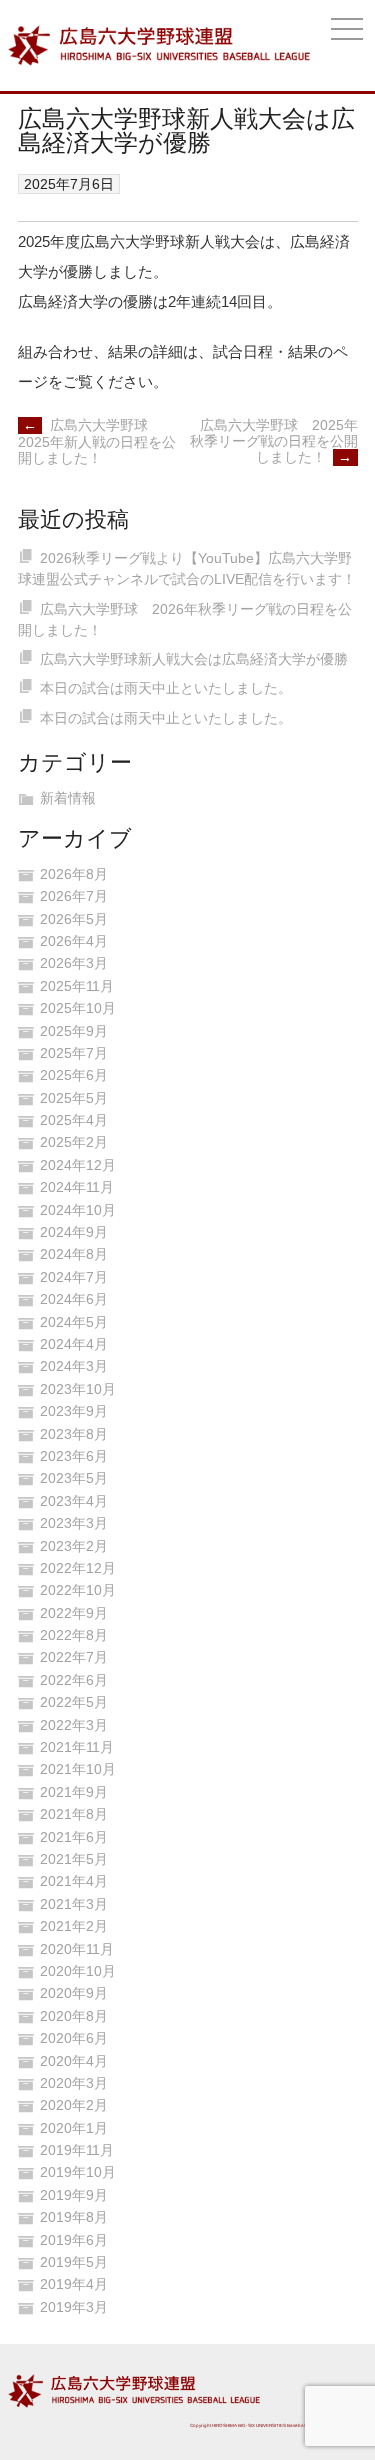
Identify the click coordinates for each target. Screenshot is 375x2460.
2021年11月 (77, 1747)
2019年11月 (77, 2150)
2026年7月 (74, 896)
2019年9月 (74, 2195)
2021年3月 (74, 1904)
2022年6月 (74, 1680)
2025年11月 (77, 986)
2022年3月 (74, 1725)
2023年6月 (74, 1456)
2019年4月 (74, 2284)
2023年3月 (74, 1523)
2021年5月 (74, 1859)
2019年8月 (74, 2217)
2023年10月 (78, 1389)
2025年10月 (78, 1008)
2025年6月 (74, 1075)
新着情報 (68, 798)
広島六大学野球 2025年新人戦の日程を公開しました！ (97, 441)
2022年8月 (74, 1635)
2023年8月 (74, 1434)
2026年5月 (74, 919)
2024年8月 (74, 1254)
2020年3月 (74, 2083)
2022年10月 (78, 1590)
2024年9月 (74, 1232)
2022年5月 (74, 1702)
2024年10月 (78, 1210)
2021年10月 (78, 1769)
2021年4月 (74, 1881)
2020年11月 (77, 1949)
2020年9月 (74, 1993)
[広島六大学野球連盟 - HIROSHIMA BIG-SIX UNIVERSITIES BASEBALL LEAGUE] (159, 45)
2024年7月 (74, 1277)
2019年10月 (78, 2172)
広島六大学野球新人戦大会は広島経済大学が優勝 (194, 659)
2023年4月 (74, 1501)
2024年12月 (78, 1165)
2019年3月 (74, 2307)
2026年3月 (74, 963)
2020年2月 (74, 2105)
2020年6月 (74, 2038)
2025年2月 (74, 1142)
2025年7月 (74, 1053)
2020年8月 (74, 2016)
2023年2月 (74, 1546)
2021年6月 (74, 1837)
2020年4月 (74, 2061)
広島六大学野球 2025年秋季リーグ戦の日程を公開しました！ (274, 441)
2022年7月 (74, 1657)
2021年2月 (74, 1926)
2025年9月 (74, 1031)
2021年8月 (74, 1814)
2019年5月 (74, 2262)
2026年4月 (74, 941)
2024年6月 (74, 1299)
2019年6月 (74, 2240)
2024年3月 (74, 1366)
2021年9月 (74, 1792)
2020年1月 (74, 2128)
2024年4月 (74, 1344)
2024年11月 (77, 1187)
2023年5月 (74, 1478)
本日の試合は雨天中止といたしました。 (166, 688)
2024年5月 (74, 1322)
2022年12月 (78, 1568)
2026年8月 (74, 874)
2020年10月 (78, 1971)
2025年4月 (74, 1120)
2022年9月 (74, 1613)
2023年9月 (74, 1411)
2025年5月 (74, 1098)
